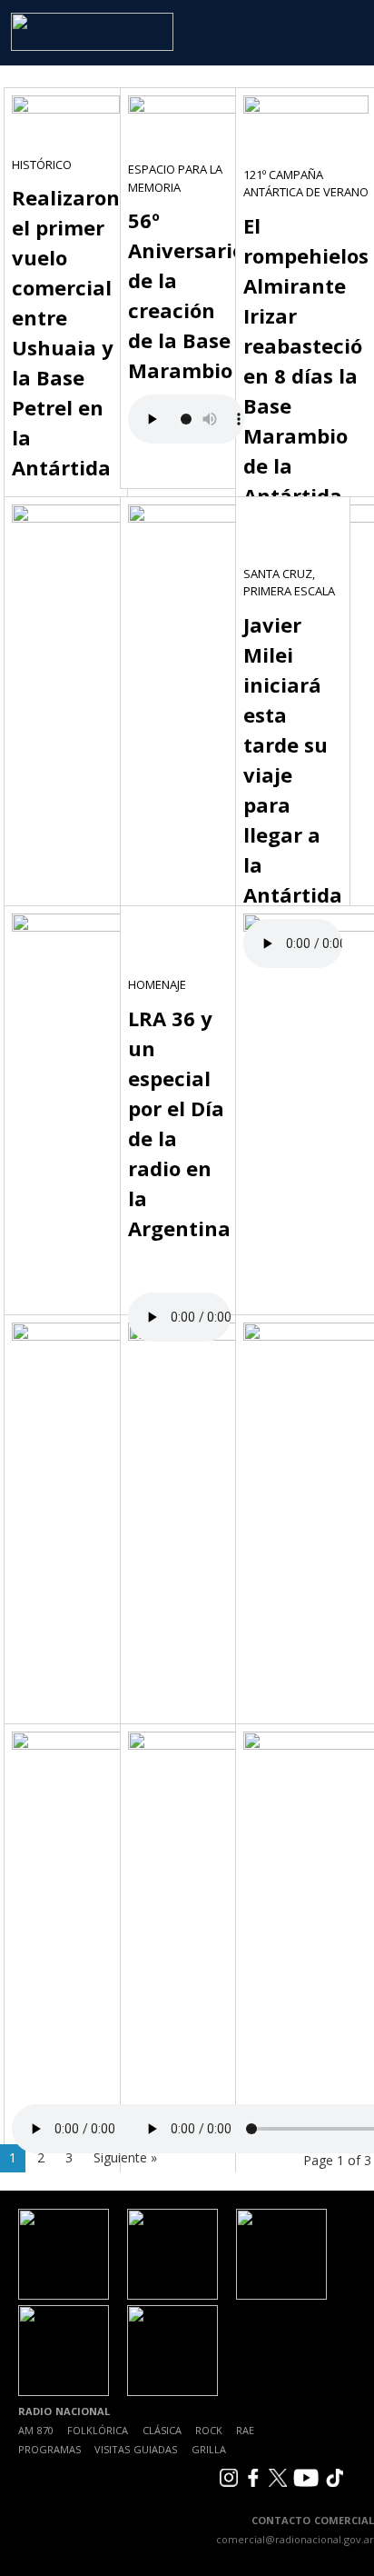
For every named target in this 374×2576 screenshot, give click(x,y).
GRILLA (209, 2449)
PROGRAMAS (49, 2449)
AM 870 (36, 2430)
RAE (245, 2430)
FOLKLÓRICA (98, 2430)
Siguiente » (125, 2157)
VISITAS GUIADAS (136, 2449)
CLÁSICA (162, 2430)
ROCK (209, 2430)
